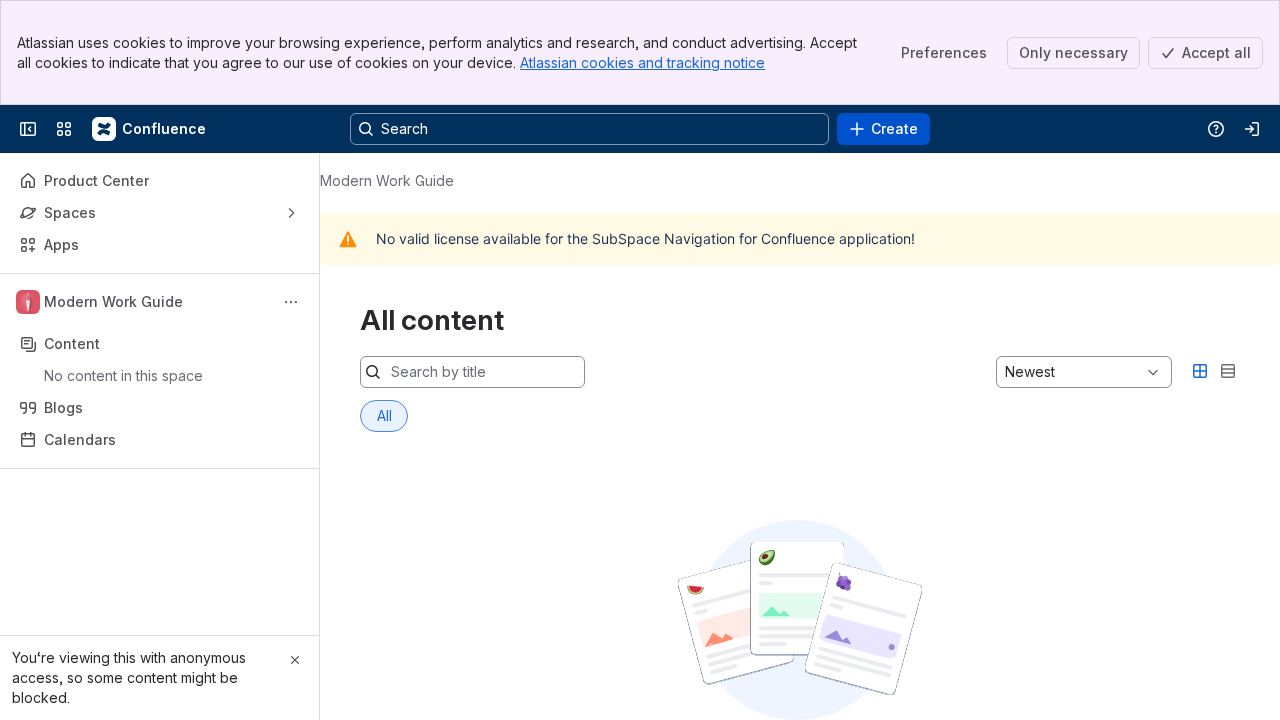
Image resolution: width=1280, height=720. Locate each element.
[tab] (384, 416)
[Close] (295, 660)
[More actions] (291, 302)
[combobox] (1007, 372)
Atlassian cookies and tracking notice (642, 62)
